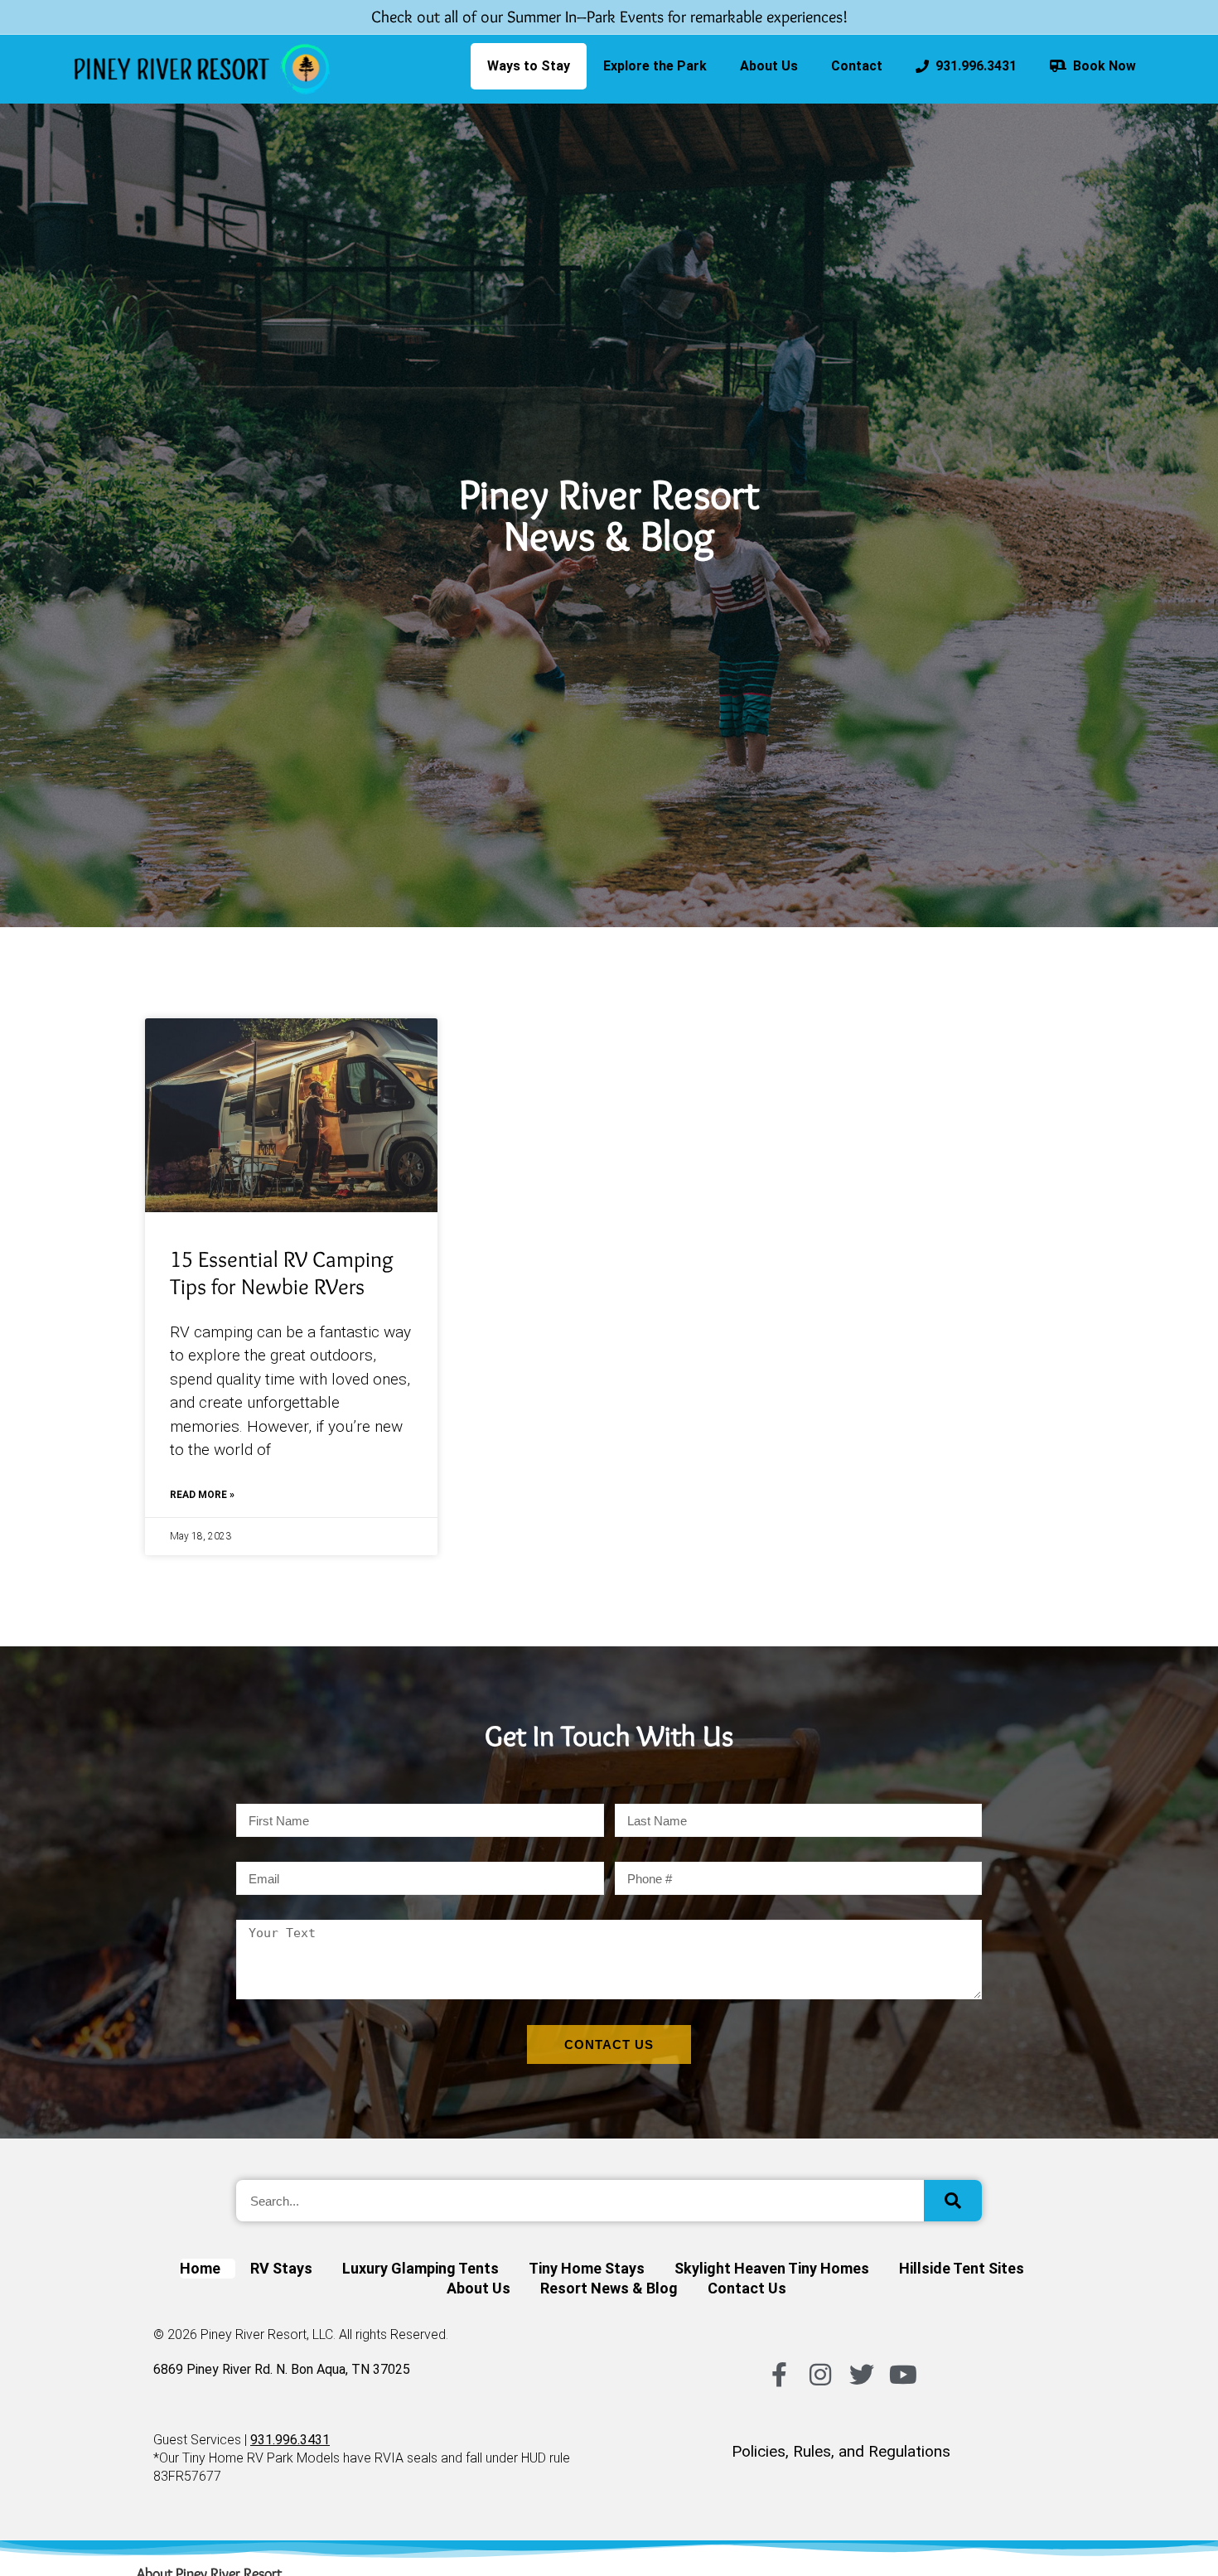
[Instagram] (820, 2375)
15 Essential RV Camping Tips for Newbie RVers (282, 1273)
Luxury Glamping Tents (420, 2268)
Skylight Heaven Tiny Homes (772, 2268)
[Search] (953, 2201)
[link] (202, 69)
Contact (857, 66)
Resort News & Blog (609, 2288)
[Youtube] (903, 2375)
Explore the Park (655, 66)
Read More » (202, 1495)
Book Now (1101, 66)
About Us (769, 66)
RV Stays (281, 2268)
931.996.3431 (973, 66)
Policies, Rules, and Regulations (841, 2451)
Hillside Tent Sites (962, 2268)
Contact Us (747, 2288)
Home (200, 2268)
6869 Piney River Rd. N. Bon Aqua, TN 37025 (282, 2369)
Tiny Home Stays (587, 2268)
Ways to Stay (529, 66)
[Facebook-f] (779, 2375)
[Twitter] (862, 2375)
